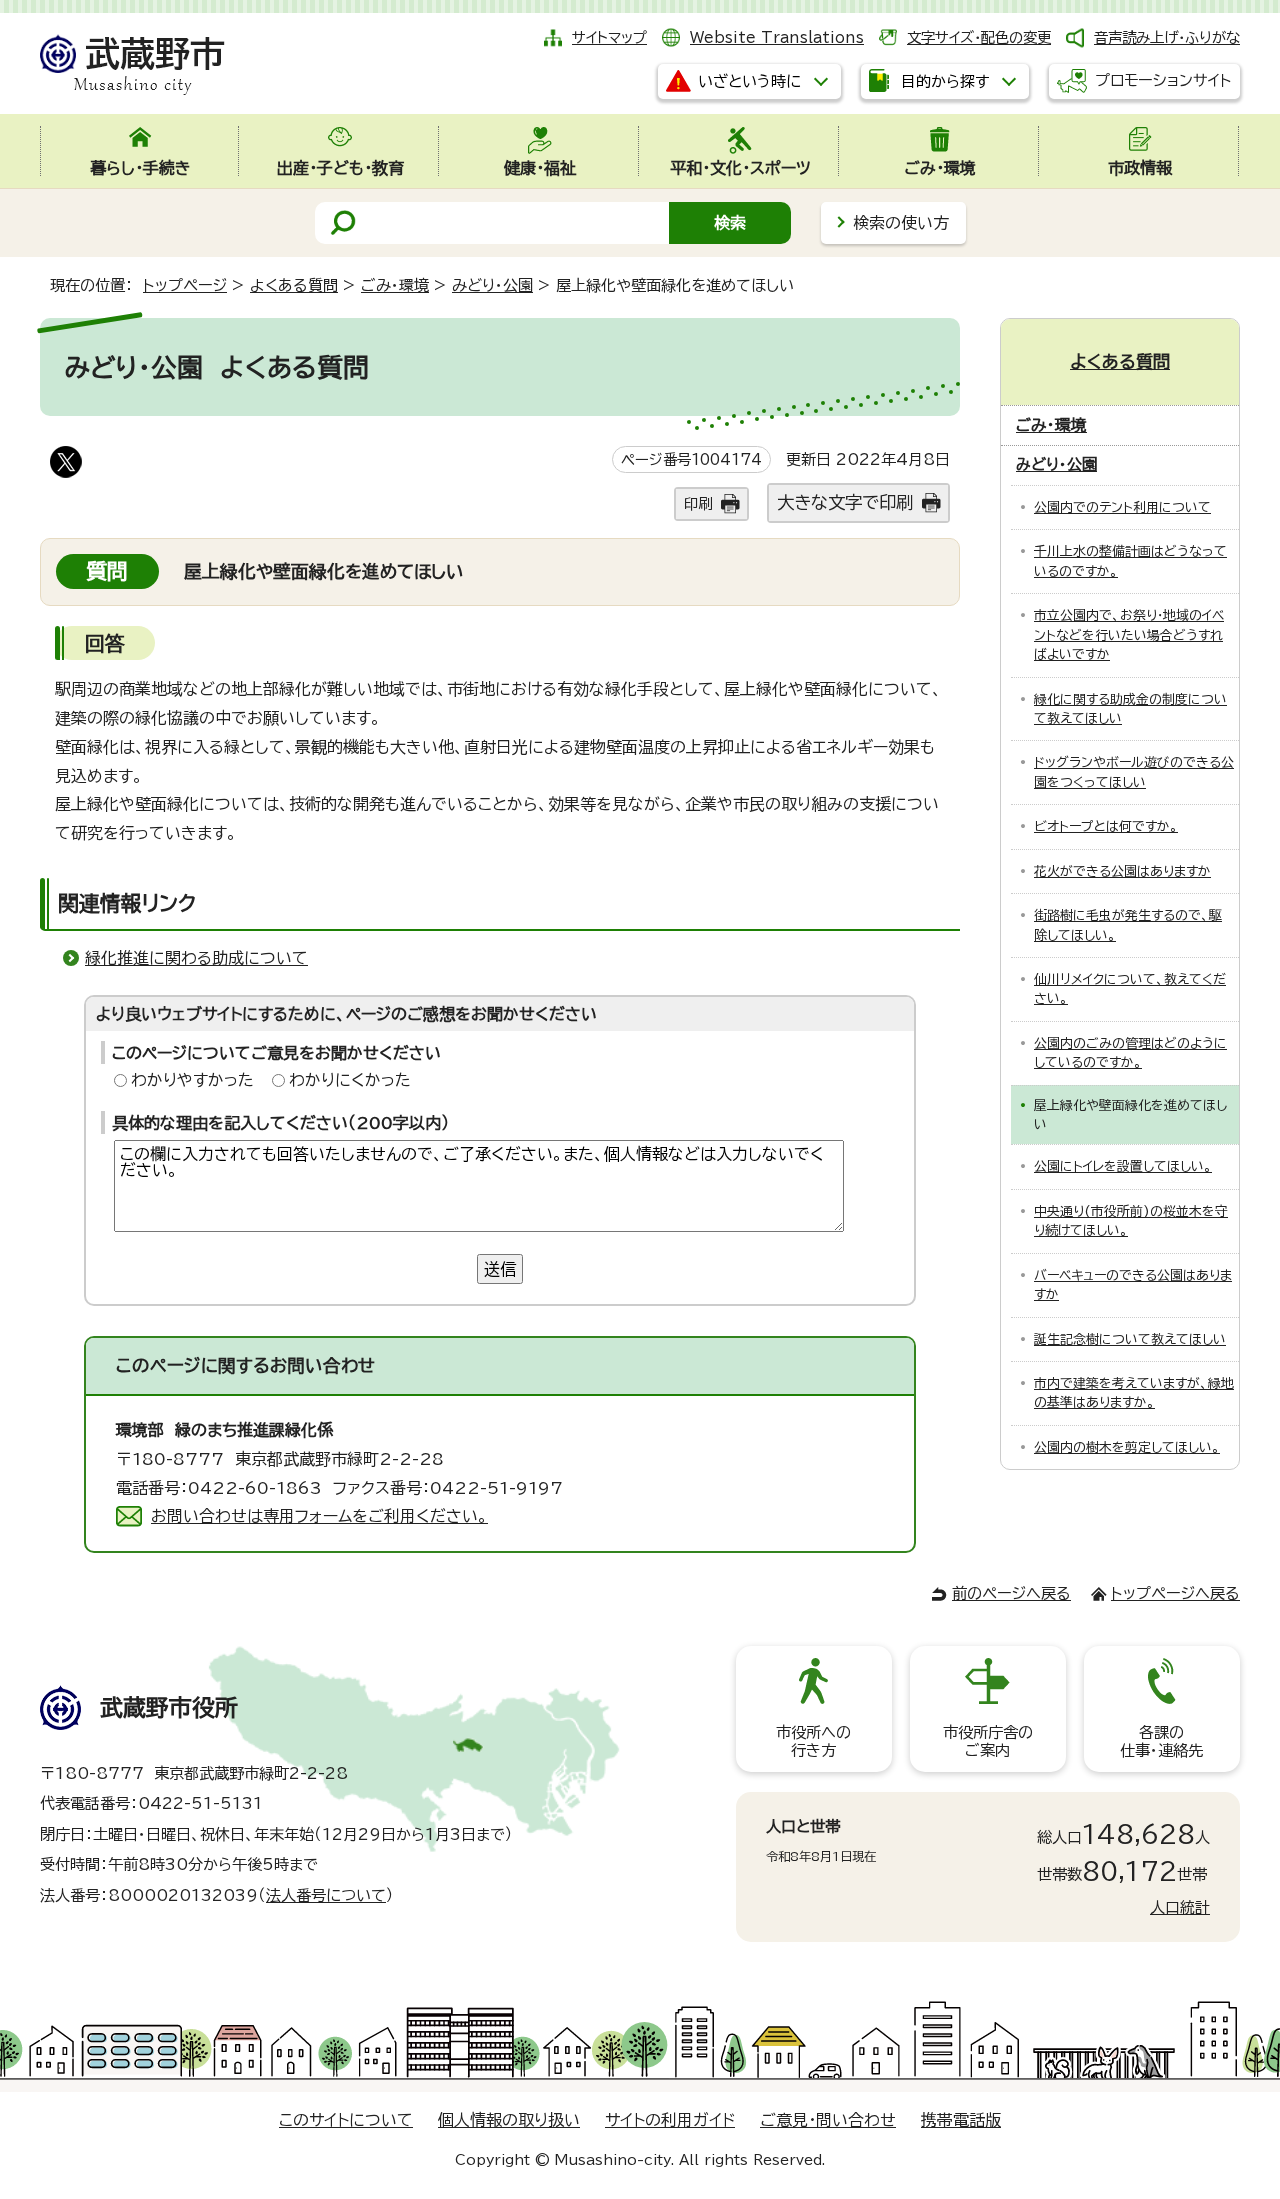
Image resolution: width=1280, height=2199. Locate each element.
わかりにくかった (350, 1080)
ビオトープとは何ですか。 (1106, 826)
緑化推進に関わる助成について (196, 958)
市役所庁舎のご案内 (988, 1741)
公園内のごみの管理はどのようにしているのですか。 (1130, 1053)
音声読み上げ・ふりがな (1167, 37)
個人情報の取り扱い (509, 2120)
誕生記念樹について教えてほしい (1130, 1339)
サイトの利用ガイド (670, 2120)
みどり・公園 (492, 285)
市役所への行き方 (813, 1741)
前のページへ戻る (1011, 1593)
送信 (500, 1269)
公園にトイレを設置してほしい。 (1123, 1166)
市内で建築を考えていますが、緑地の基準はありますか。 (1134, 1393)
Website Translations (777, 37)
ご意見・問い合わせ (828, 2120)
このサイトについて (346, 2120)
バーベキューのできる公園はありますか (1133, 1285)
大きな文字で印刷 (845, 502)
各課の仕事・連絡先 (1161, 1741)
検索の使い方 (901, 223)
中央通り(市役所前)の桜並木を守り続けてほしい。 (1131, 1221)
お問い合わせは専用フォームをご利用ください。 (319, 1516)
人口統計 (1180, 1907)
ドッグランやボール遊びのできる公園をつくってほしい (1134, 772)
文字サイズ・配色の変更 (979, 37)
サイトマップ (609, 37)
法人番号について (326, 1895)
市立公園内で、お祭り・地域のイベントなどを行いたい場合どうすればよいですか (1129, 635)
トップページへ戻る (1175, 1593)
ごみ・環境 (395, 285)
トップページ (185, 285)
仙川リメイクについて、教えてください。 (1130, 989)
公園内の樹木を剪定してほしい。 (1127, 1447)
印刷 (698, 503)
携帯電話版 (961, 2120)
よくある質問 (294, 285)
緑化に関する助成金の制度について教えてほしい (1130, 709)
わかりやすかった (192, 1080)
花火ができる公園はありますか (1122, 871)
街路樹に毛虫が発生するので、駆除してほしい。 (1128, 925)
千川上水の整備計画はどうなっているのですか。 (1130, 561)
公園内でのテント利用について (1122, 507)
